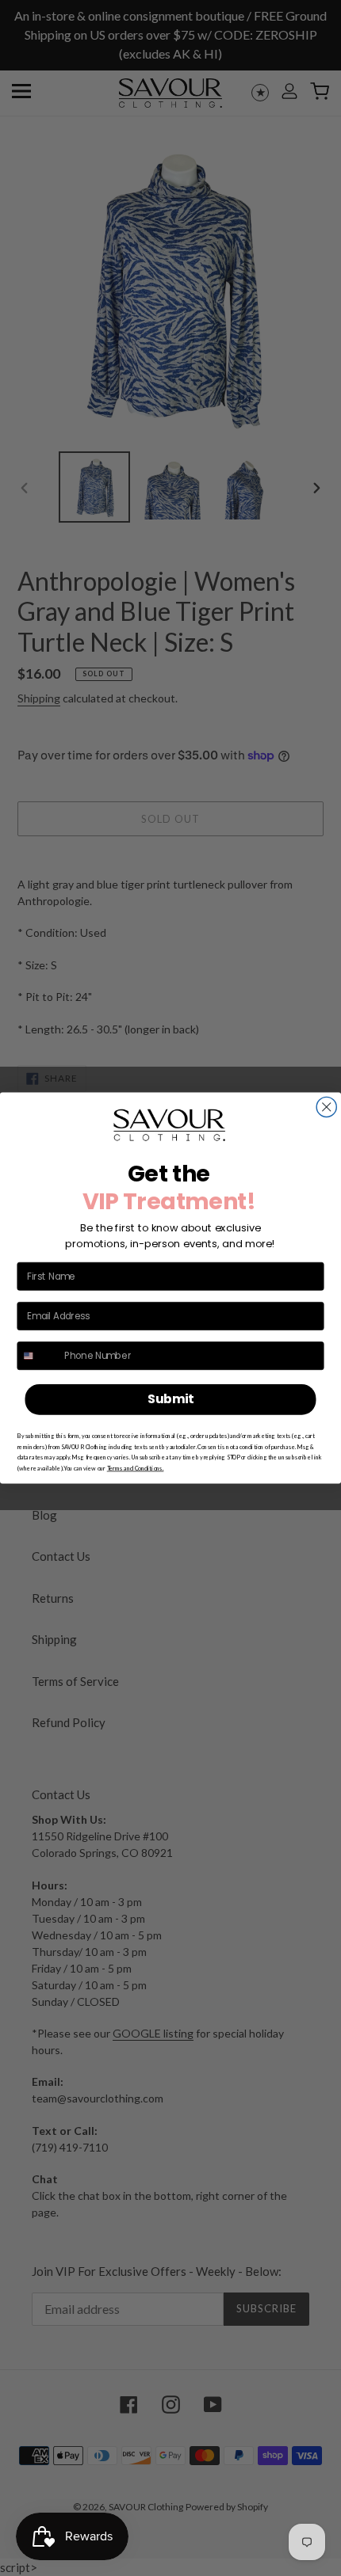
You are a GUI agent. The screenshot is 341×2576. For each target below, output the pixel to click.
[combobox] (38, 1356)
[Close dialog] (326, 1107)
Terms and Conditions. (136, 1469)
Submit (170, 1399)
